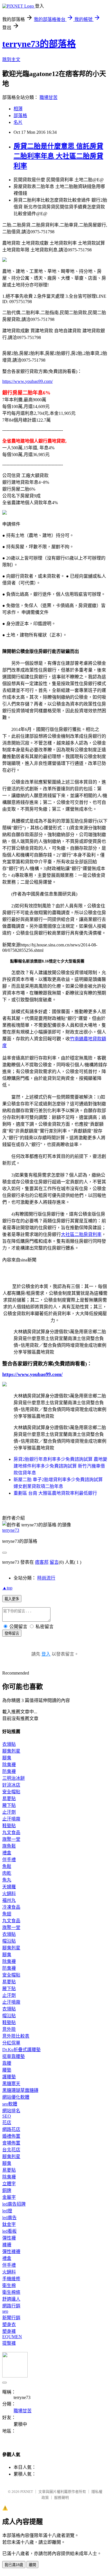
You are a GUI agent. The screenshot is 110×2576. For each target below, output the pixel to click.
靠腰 (7, 2063)
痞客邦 (42, 1562)
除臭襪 (9, 1765)
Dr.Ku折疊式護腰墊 (21, 2050)
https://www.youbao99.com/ (27, 381)
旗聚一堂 (11, 1839)
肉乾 (7, 1873)
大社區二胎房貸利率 (81, 1234)
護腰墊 (9, 2077)
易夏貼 (9, 1799)
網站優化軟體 (16, 2097)
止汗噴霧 (11, 1819)
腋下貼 (9, 1805)
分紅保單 (11, 2043)
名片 (18, 122)
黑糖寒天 (11, 2084)
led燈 (7, 2211)
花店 (7, 2123)
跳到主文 (11, 60)
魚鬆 (7, 1866)
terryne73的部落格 (39, 44)
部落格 (20, 116)
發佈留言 (12, 1633)
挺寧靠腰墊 (14, 2056)
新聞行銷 (11, 2318)
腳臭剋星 (11, 1751)
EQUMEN (12, 2337)
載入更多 (12, 1599)
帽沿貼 (9, 1941)
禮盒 (7, 1853)
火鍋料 (9, 1894)
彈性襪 (9, 2238)
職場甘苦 (49, 97)
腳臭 (7, 1758)
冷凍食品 (11, 1907)
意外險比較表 (16, 2036)
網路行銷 (11, 2306)
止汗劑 (9, 1812)
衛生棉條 (11, 2292)
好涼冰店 (11, 1785)
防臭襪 (9, 1771)
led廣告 (9, 2218)
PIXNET (27, 2492)
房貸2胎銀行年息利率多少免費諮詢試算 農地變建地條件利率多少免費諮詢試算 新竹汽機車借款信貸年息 (60, 1466)
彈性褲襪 (11, 2252)
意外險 (9, 2029)
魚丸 (7, 1880)
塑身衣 (9, 2324)
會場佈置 (11, 2143)
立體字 (9, 2184)
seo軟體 (10, 2104)
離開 (32, 2565)
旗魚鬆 (9, 1846)
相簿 (18, 109)
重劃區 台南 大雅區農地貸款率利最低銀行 (55, 1493)
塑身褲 (9, 2331)
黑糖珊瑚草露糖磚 (20, 2090)
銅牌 (7, 2190)
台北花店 (11, 2150)
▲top (7, 1588)
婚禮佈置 (11, 2136)
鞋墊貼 (9, 1826)
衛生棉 (9, 2285)
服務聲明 (61, 2498)
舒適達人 (11, 2299)
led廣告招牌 (14, 2204)
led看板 (9, 2231)
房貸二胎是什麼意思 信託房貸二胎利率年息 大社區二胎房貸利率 (58, 156)
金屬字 (9, 2197)
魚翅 (7, 1914)
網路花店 (11, 2129)
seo (5, 2311)
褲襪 (7, 2245)
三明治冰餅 (14, 1778)
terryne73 (11, 1530)
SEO (7, 2116)
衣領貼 (9, 1744)
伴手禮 (9, 1860)
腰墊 (7, 2070)
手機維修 (11, 2279)
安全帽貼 (11, 1792)
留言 (54, 1562)
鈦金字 (9, 2224)
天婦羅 (9, 1887)
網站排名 (11, 2111)
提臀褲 (9, 2343)
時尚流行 (46, 1578)
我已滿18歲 (14, 2565)
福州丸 (9, 1900)
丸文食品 (11, 1832)
